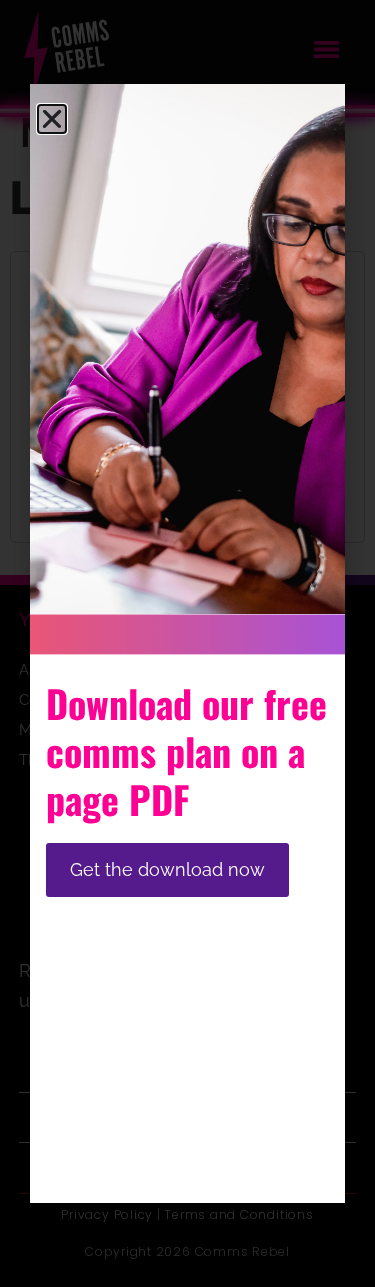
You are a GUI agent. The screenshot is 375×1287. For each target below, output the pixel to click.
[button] (52, 119)
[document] (187, 643)
